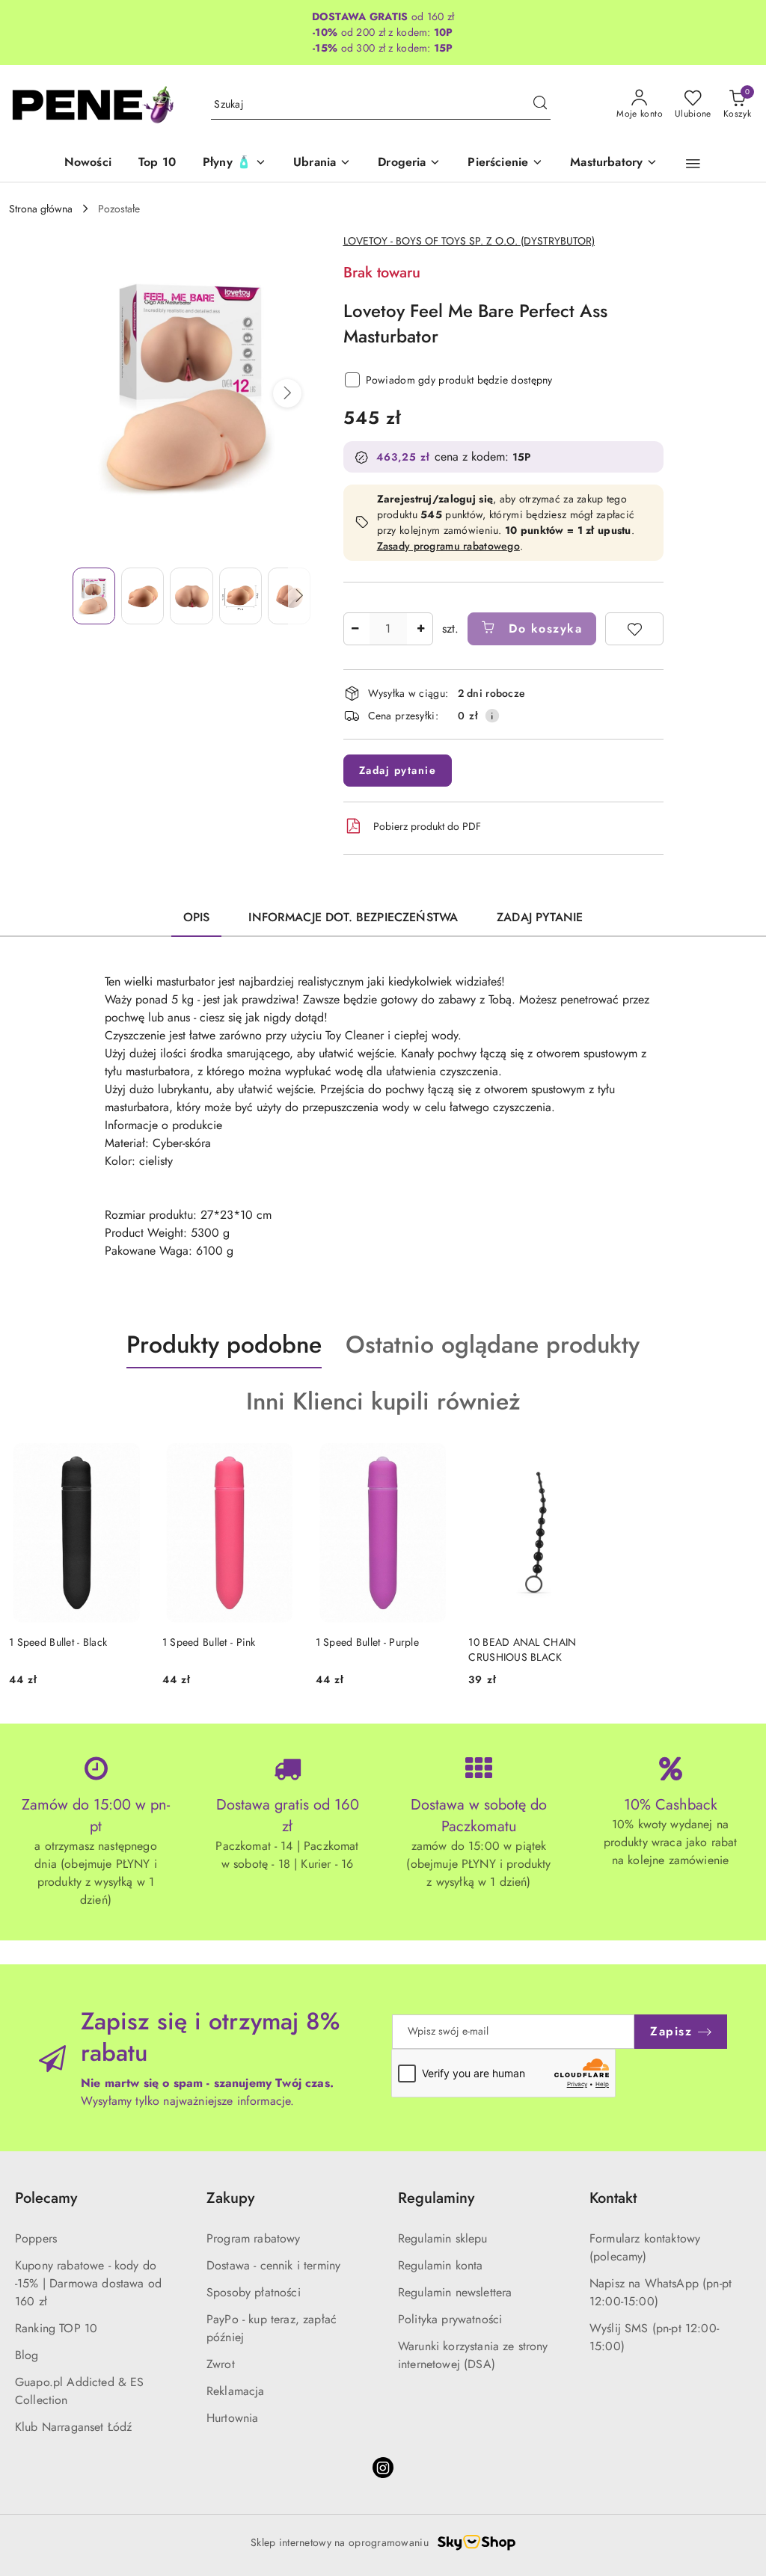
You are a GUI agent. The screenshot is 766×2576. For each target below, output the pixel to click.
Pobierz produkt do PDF (427, 826)
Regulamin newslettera (455, 2292)
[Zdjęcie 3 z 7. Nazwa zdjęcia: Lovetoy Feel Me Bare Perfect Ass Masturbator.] (191, 596)
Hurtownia (232, 2418)
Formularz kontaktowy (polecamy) (645, 2247)
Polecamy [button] (46, 2198)
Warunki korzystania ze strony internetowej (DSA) (473, 2355)
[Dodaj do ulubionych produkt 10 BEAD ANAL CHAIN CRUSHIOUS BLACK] (586, 1460)
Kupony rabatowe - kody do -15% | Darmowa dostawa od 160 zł (88, 2283)
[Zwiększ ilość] (421, 629)
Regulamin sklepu (443, 2238)
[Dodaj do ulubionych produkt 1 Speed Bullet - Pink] (281, 1460)
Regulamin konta (440, 2265)
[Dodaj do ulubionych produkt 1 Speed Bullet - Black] (127, 1460)
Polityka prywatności (450, 2319)
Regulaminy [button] (436, 2198)
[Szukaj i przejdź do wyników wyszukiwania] (540, 105)
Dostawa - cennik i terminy (273, 2265)
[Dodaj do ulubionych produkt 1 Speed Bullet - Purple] (433, 1460)
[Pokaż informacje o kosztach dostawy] (492, 716)
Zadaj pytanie (398, 770)
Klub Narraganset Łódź (73, 2427)
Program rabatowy (254, 2238)
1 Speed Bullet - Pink (209, 1642)
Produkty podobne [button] (224, 1344)
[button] (693, 164)
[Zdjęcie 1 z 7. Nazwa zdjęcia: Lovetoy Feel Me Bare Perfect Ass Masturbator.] (94, 596)
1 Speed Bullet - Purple (367, 1642)
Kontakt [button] (613, 2198)
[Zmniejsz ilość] (355, 629)
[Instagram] (383, 2468)
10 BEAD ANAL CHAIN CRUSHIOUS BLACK (522, 1650)
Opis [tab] (197, 917)
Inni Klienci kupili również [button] (383, 1401)
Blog (27, 2355)
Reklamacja (236, 2391)
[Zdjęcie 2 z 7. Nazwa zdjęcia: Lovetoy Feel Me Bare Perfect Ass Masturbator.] (143, 596)
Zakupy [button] (230, 2198)
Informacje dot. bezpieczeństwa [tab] (353, 917)
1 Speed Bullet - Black (58, 1642)
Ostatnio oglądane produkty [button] (493, 1344)
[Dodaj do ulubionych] (634, 629)
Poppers (36, 2238)
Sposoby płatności (254, 2292)
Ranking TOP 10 (56, 2328)
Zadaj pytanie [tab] (540, 917)
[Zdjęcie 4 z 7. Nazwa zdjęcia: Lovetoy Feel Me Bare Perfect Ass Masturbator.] (240, 596)
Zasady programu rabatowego (448, 546)
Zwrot (221, 2364)
